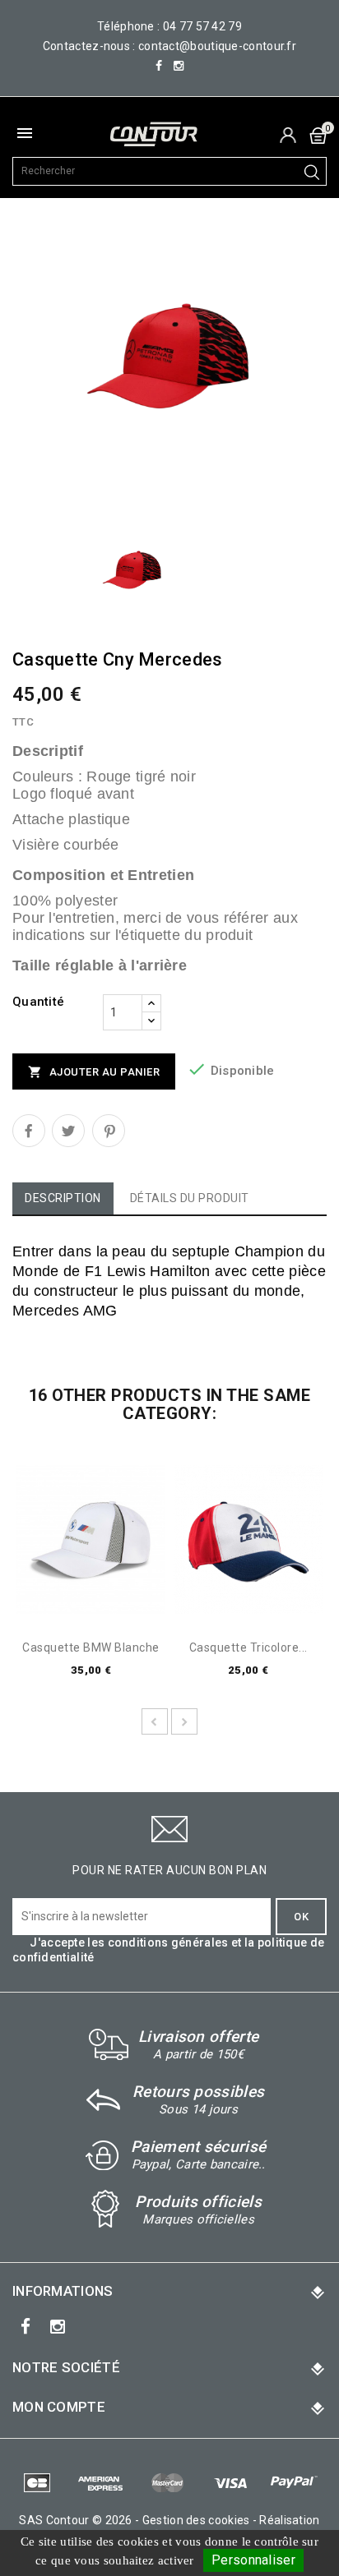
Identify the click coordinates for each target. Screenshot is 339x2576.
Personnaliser (253, 2560)
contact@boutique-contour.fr (217, 46)
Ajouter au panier (94, 1072)
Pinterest (109, 1131)
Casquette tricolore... (248, 1648)
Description (63, 1198)
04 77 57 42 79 (202, 26)
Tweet (68, 1131)
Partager (29, 1131)
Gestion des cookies (196, 2520)
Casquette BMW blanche (91, 1648)
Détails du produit (190, 1198)
